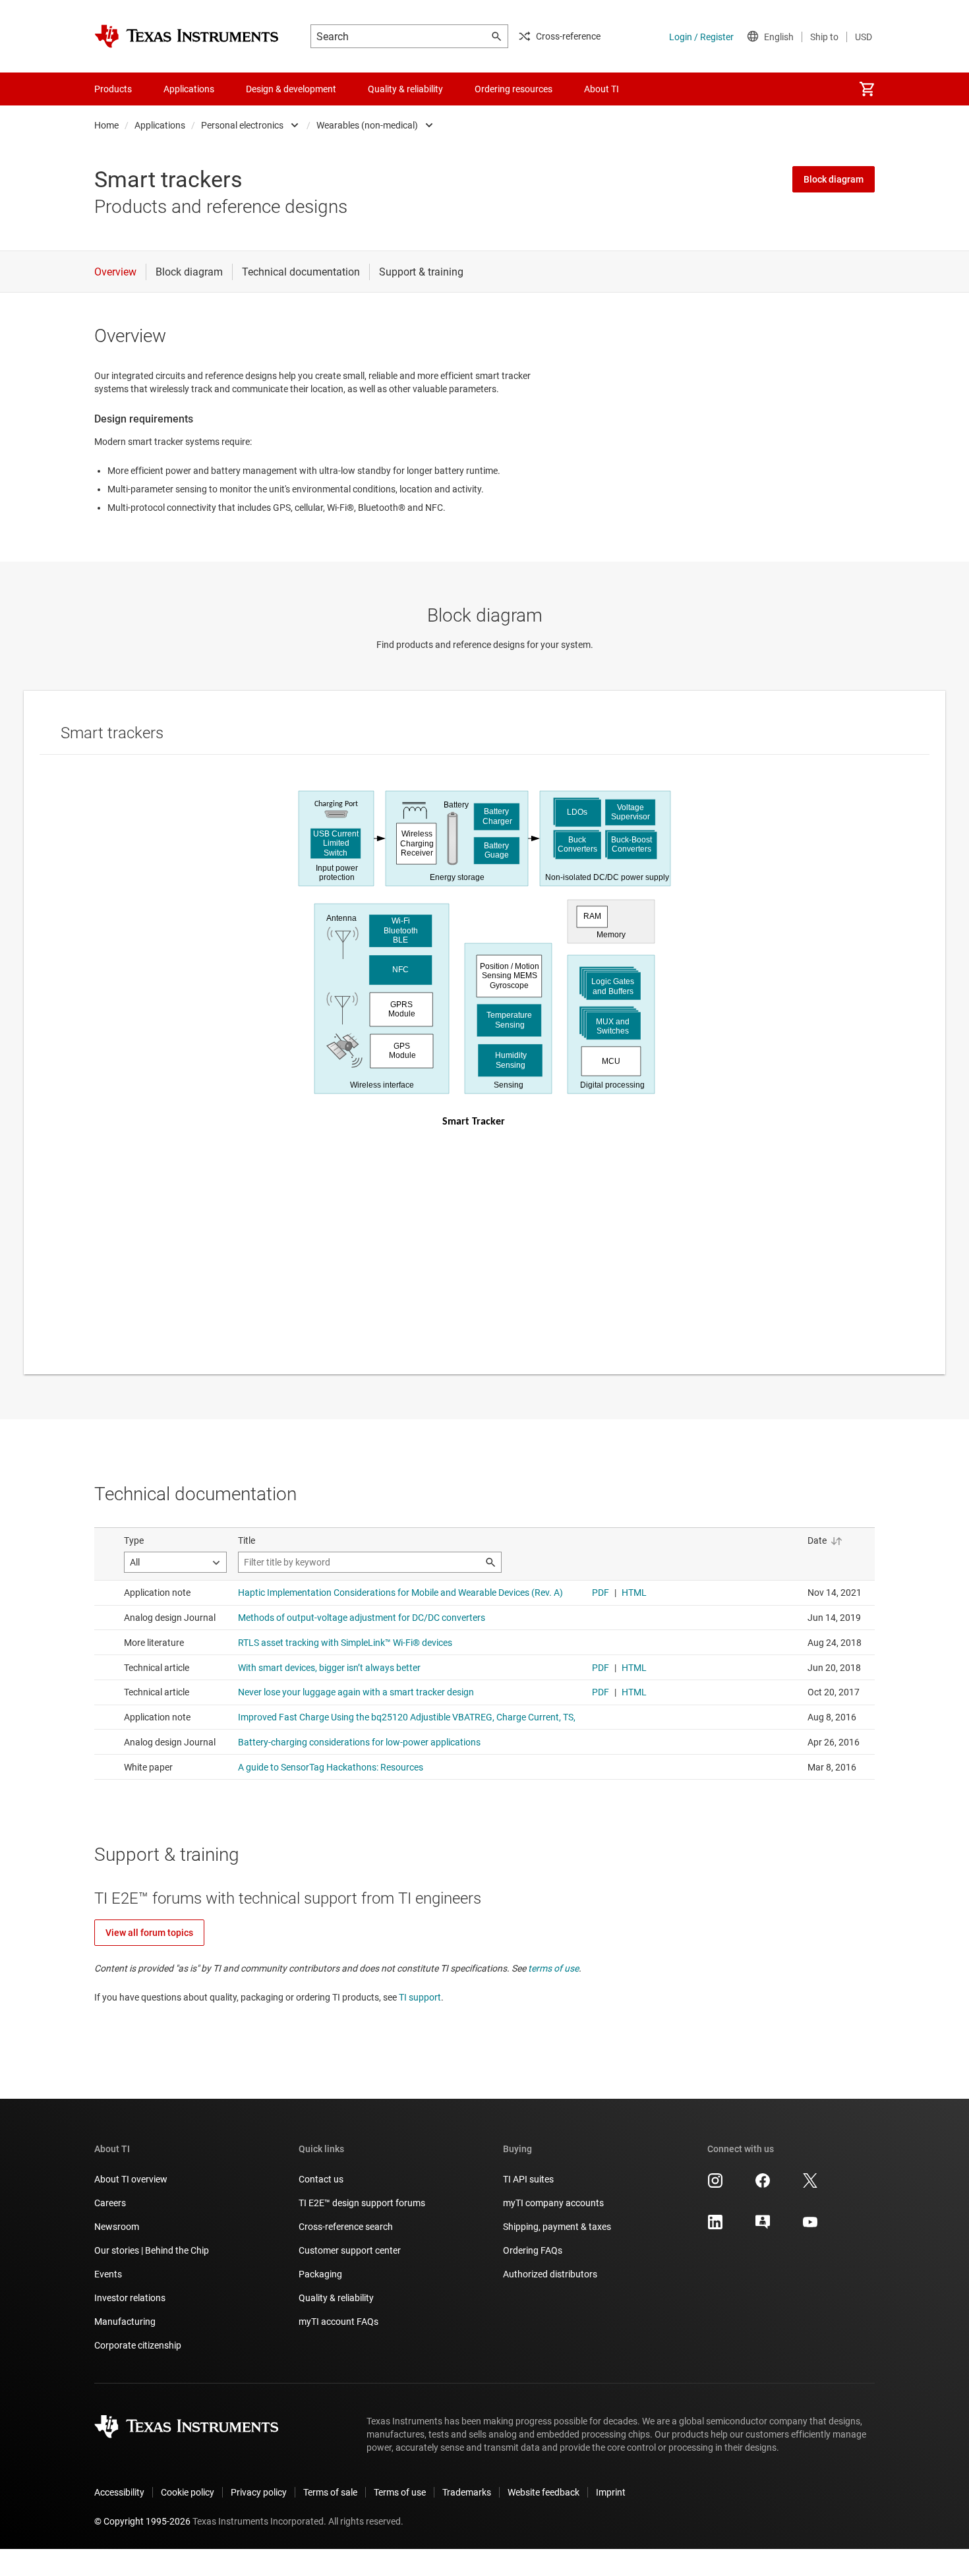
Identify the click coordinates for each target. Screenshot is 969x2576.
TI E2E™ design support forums (362, 2203)
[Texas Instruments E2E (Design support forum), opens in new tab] (763, 2227)
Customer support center (350, 2250)
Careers (110, 2203)
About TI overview (131, 2179)
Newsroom (117, 2227)
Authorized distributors (550, 2274)
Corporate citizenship (138, 2345)
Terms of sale (330, 2492)
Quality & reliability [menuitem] (405, 89)
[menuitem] (867, 89)
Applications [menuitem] (189, 89)
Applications (160, 125)
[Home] (187, 36)
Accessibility (119, 2492)
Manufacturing (125, 2322)
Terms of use (400, 2492)
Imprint (611, 2492)
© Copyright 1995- (142, 2521)
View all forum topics (149, 1933)
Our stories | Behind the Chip (152, 2250)
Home (106, 125)
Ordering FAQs (533, 2250)
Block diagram (834, 179)
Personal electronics (242, 125)
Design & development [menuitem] (291, 89)
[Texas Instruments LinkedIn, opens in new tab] (715, 2227)
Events (108, 2274)
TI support (420, 1997)
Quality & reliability (336, 2298)
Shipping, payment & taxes (557, 2227)
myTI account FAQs (338, 2322)
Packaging (320, 2274)
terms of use (553, 1968)
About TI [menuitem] (602, 89)
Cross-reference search (346, 2227)
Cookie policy (188, 2492)
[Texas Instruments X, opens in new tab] (810, 2185)
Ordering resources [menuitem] (514, 89)
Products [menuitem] (113, 89)
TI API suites (528, 2179)
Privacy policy (259, 2492)
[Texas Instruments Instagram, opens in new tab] (715, 2185)
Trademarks (467, 2492)
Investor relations (130, 2298)
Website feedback (543, 2492)
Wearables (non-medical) (367, 125)
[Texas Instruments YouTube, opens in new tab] (810, 2227)
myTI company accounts (553, 2203)
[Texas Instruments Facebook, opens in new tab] (763, 2185)
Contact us (321, 2179)
